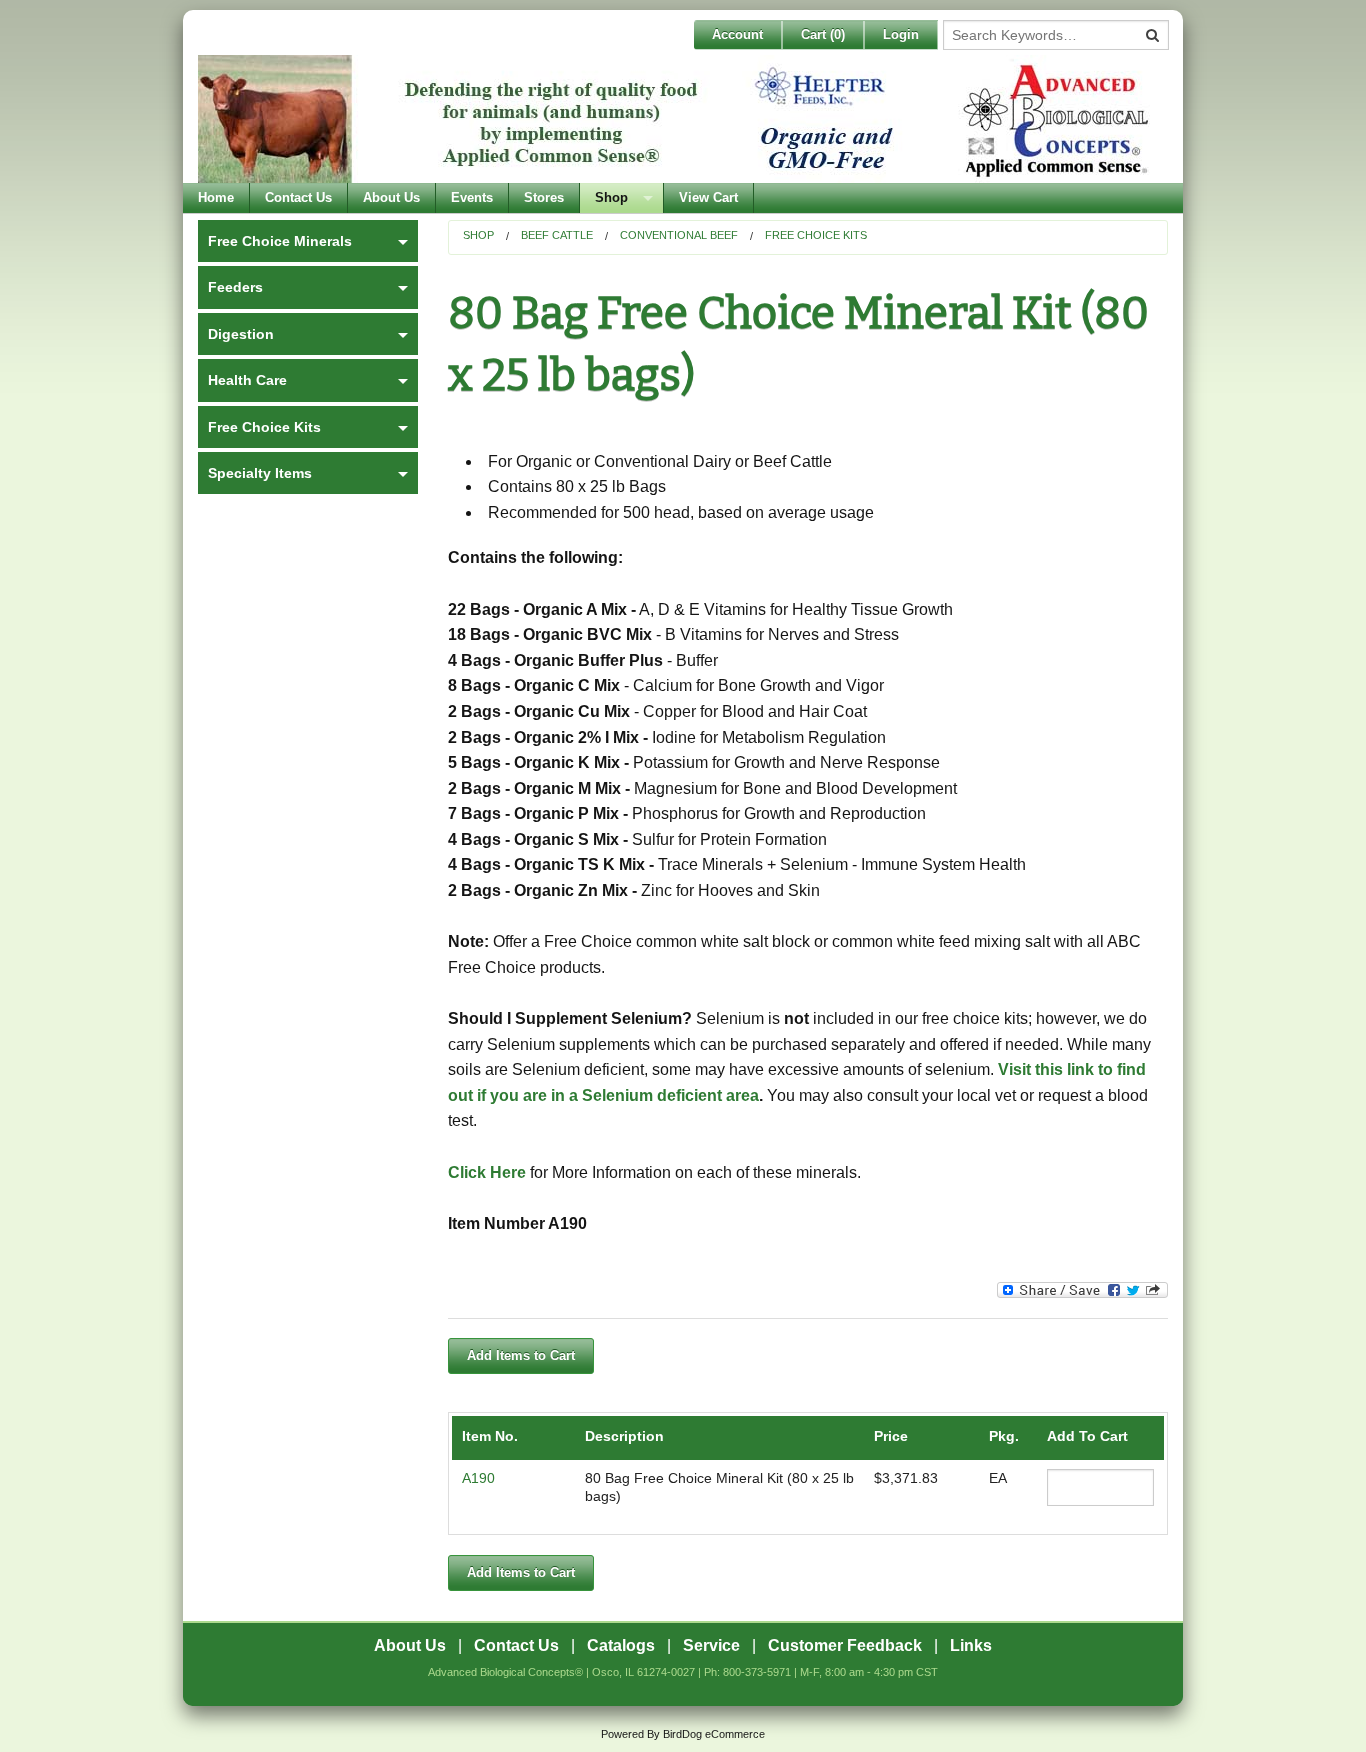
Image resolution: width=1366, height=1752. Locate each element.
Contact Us (298, 197)
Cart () (823, 34)
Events (472, 197)
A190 (478, 1478)
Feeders (235, 287)
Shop (611, 197)
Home (216, 197)
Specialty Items (260, 473)
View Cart (708, 197)
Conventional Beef (679, 235)
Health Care (247, 380)
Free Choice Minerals (280, 241)
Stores (544, 197)
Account (737, 34)
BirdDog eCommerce (714, 1734)
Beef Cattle (557, 235)
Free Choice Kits (816, 235)
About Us (391, 197)
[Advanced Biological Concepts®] (678, 119)
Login (901, 34)
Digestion (241, 334)
